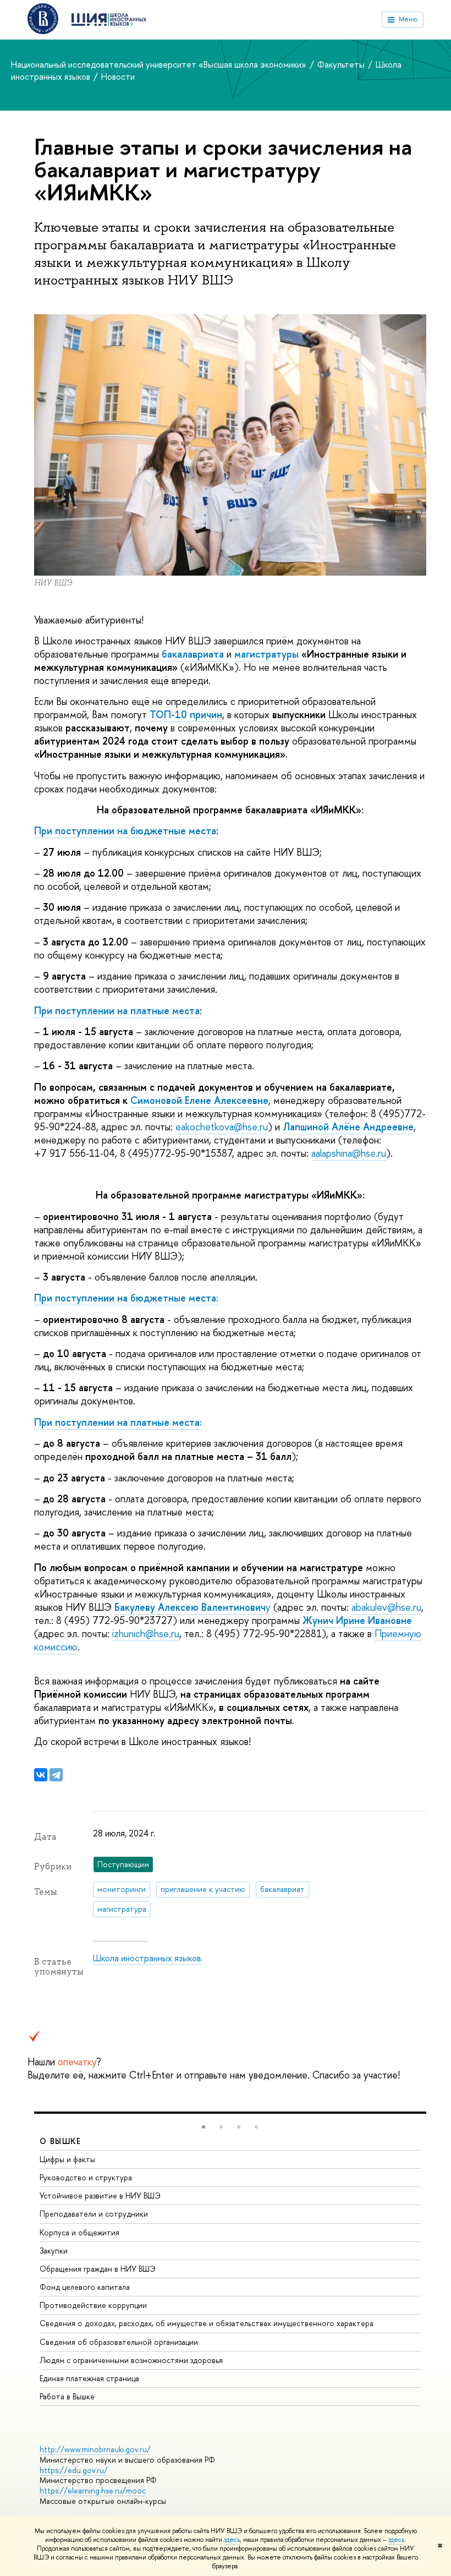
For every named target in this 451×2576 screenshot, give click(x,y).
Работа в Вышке (67, 2396)
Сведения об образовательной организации (119, 2342)
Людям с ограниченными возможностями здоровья (131, 2360)
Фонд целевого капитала (85, 2287)
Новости (118, 76)
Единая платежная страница (89, 2378)
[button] (204, 2127)
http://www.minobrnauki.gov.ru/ (95, 2449)
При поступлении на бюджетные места (125, 831)
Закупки (54, 2250)
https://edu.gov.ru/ (74, 2470)
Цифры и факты (67, 2159)
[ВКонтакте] (41, 1775)
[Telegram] (56, 1775)
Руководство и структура (86, 2177)
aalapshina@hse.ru (349, 1153)
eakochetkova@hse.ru (222, 1127)
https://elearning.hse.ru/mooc (93, 2490)
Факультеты (342, 64)
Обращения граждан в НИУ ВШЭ (98, 2269)
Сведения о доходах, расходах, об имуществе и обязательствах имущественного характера (207, 2323)
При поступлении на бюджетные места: (126, 1298)
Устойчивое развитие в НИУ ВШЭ (100, 2195)
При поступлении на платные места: (118, 1422)
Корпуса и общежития (79, 2232)
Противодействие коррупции (93, 2305)
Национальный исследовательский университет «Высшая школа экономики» (160, 64)
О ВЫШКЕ (61, 2141)
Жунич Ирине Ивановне (357, 1620)
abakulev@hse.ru (386, 1607)
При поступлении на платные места (117, 1011)
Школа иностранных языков (147, 1958)
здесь (232, 2540)
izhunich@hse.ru (146, 1634)
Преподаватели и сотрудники (94, 2214)
